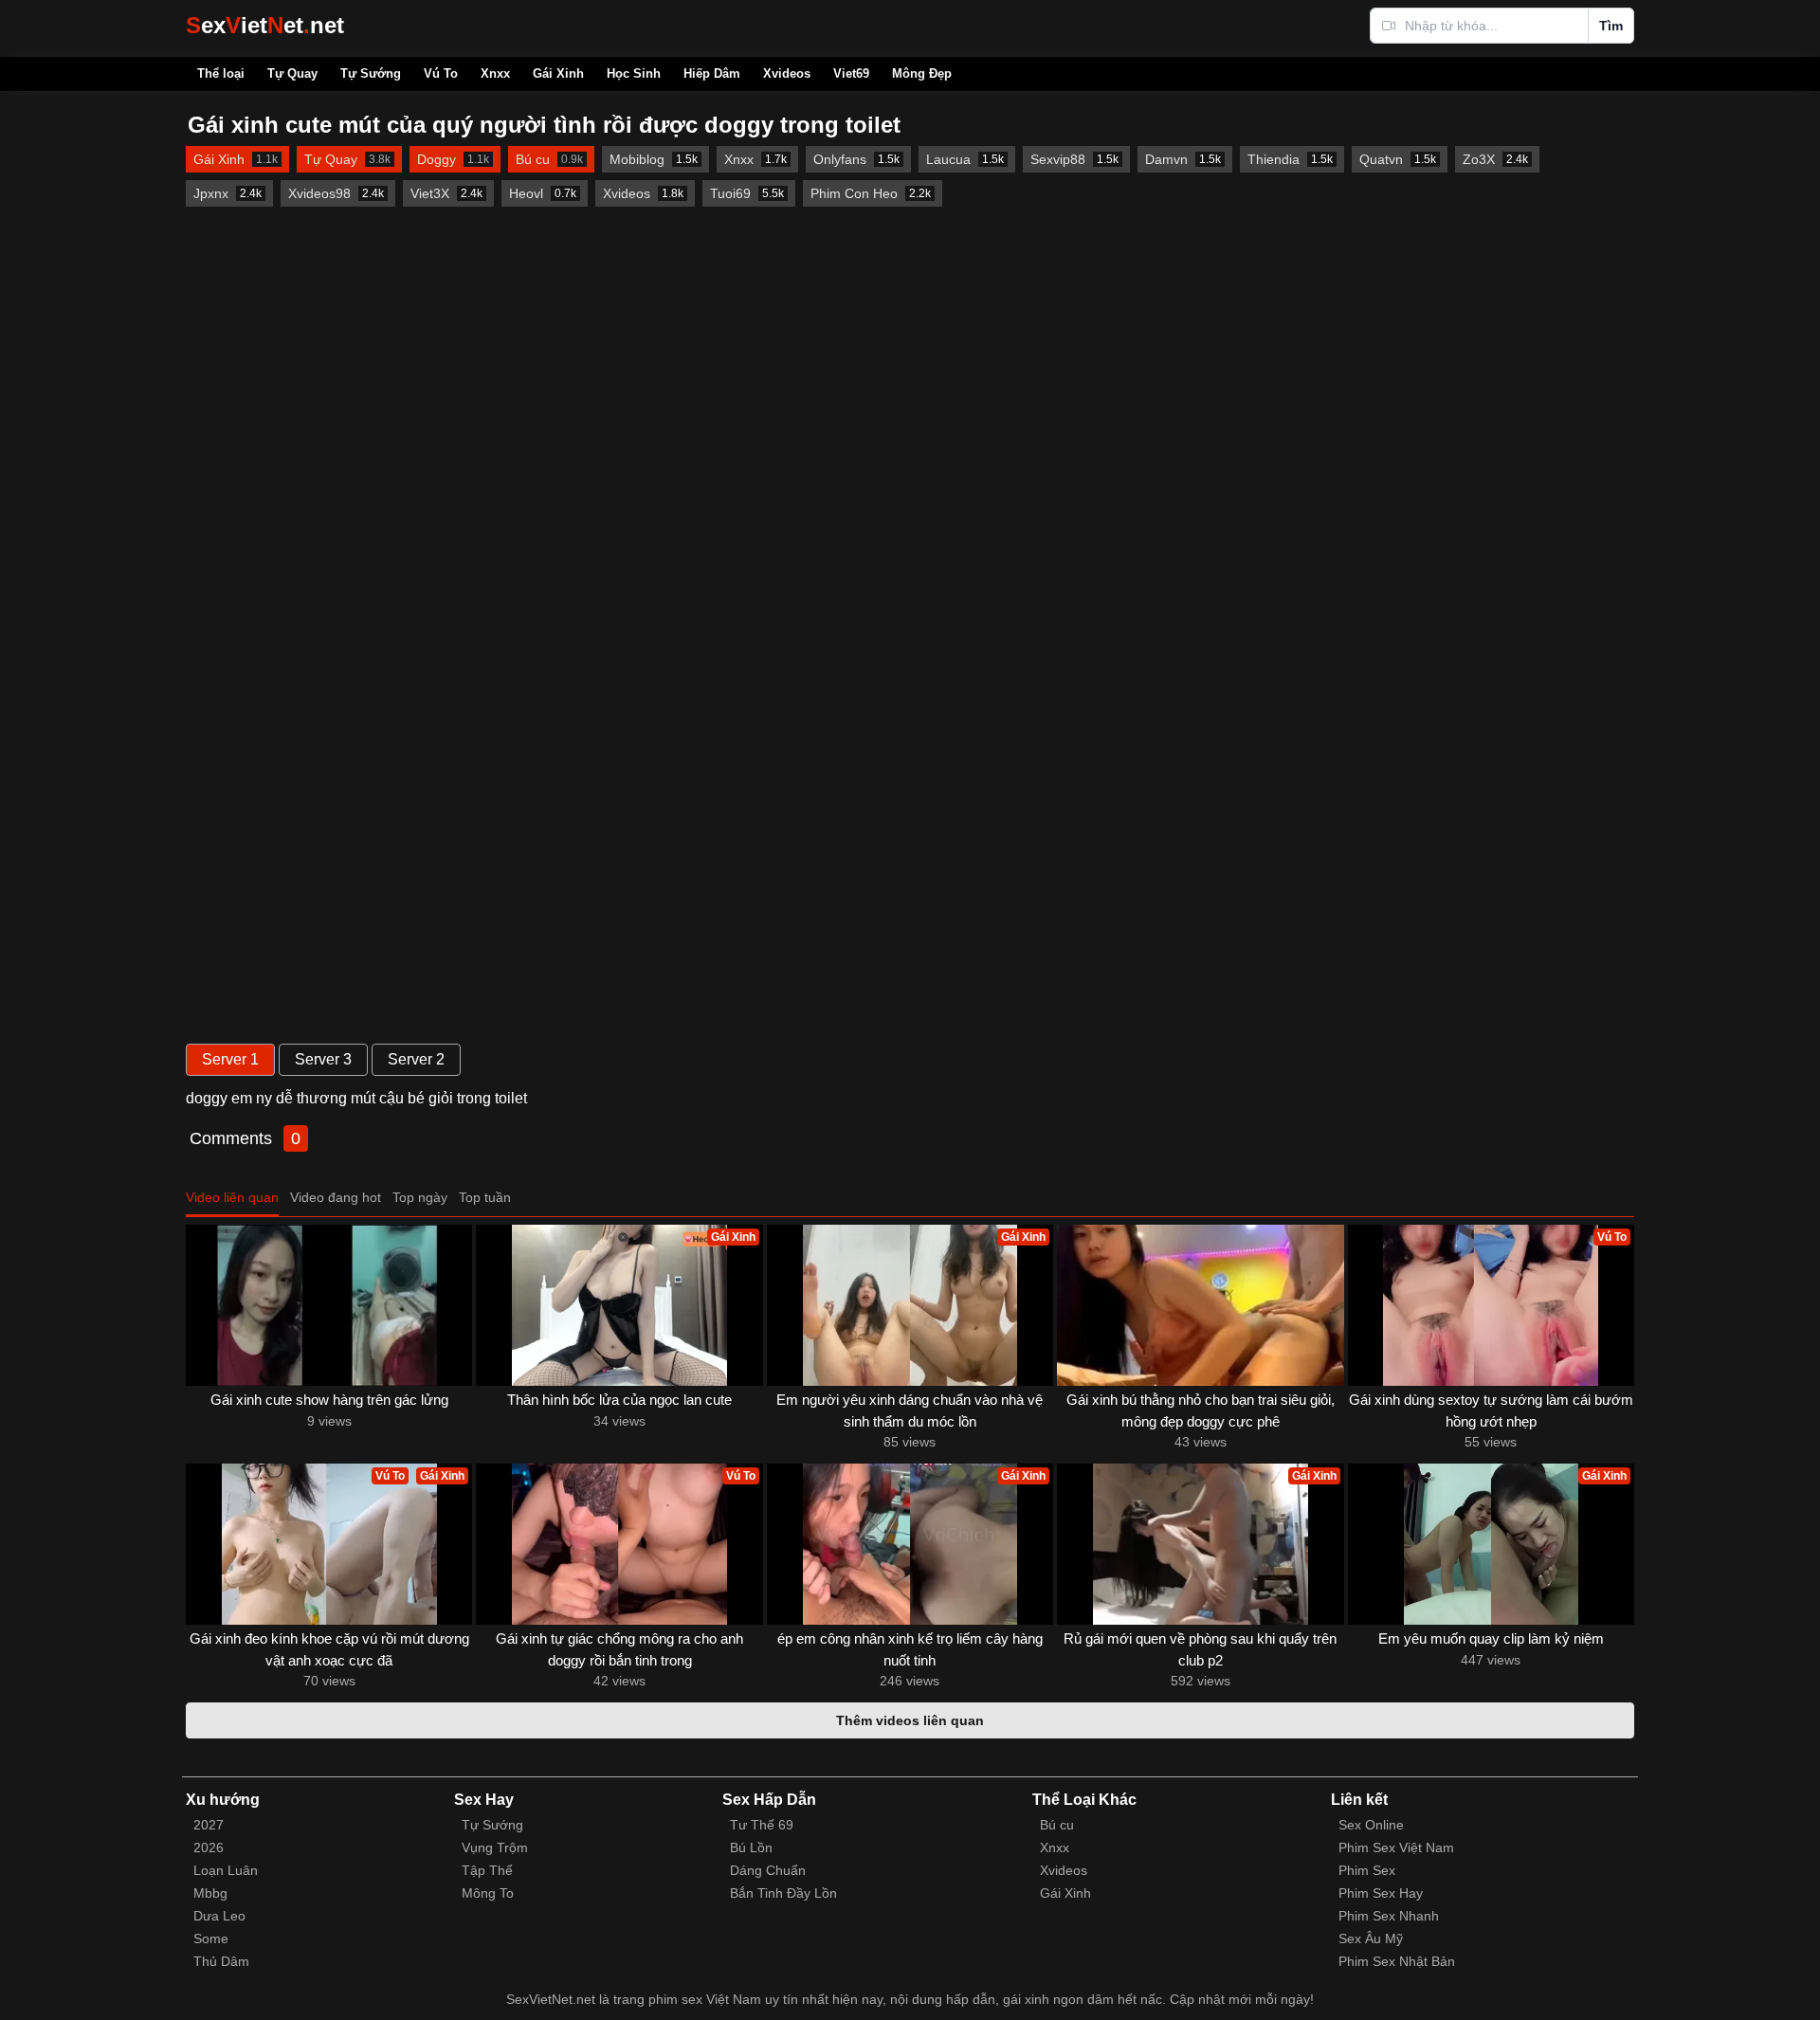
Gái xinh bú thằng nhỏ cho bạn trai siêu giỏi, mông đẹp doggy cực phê (1201, 1410)
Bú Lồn (751, 1847)
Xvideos (787, 73)
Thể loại (221, 73)
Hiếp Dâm (712, 73)
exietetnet (265, 25)
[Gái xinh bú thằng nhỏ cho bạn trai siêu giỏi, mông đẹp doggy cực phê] (1200, 1305)
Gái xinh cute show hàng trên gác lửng (329, 1400)
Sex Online (1371, 1825)
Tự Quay (292, 73)
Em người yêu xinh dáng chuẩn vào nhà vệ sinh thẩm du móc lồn (910, 1410)
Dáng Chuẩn (768, 1870)
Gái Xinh (558, 73)
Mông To (488, 1893)
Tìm (1611, 26)
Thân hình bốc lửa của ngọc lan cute (619, 1400)
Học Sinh (634, 73)
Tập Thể (487, 1870)
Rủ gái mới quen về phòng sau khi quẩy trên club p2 (1200, 1649)
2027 (209, 1825)
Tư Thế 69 (762, 1825)
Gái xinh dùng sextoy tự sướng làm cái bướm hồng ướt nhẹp (1491, 1410)
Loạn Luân (226, 1870)
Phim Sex (1367, 1870)
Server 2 (416, 1059)
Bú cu (1057, 1825)
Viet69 (851, 73)
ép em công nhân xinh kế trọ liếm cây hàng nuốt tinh (910, 1649)
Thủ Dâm (221, 1961)
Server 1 (230, 1059)
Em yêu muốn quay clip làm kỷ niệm (1491, 1638)
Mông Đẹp (922, 73)
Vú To (441, 73)
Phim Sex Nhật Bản (1397, 1961)
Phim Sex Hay (1381, 1893)
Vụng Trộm (495, 1847)
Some (211, 1938)
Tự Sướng (371, 73)
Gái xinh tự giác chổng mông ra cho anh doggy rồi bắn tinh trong (619, 1649)
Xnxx (495, 73)
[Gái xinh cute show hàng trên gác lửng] (329, 1305)
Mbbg (210, 1893)
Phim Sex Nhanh (1389, 1916)
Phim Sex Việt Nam (1396, 1847)
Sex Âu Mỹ (1371, 1938)
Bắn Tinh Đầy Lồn (783, 1893)
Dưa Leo (219, 1916)
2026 (209, 1847)
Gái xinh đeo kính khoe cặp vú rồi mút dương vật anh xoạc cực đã (329, 1649)
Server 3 (323, 1059)
